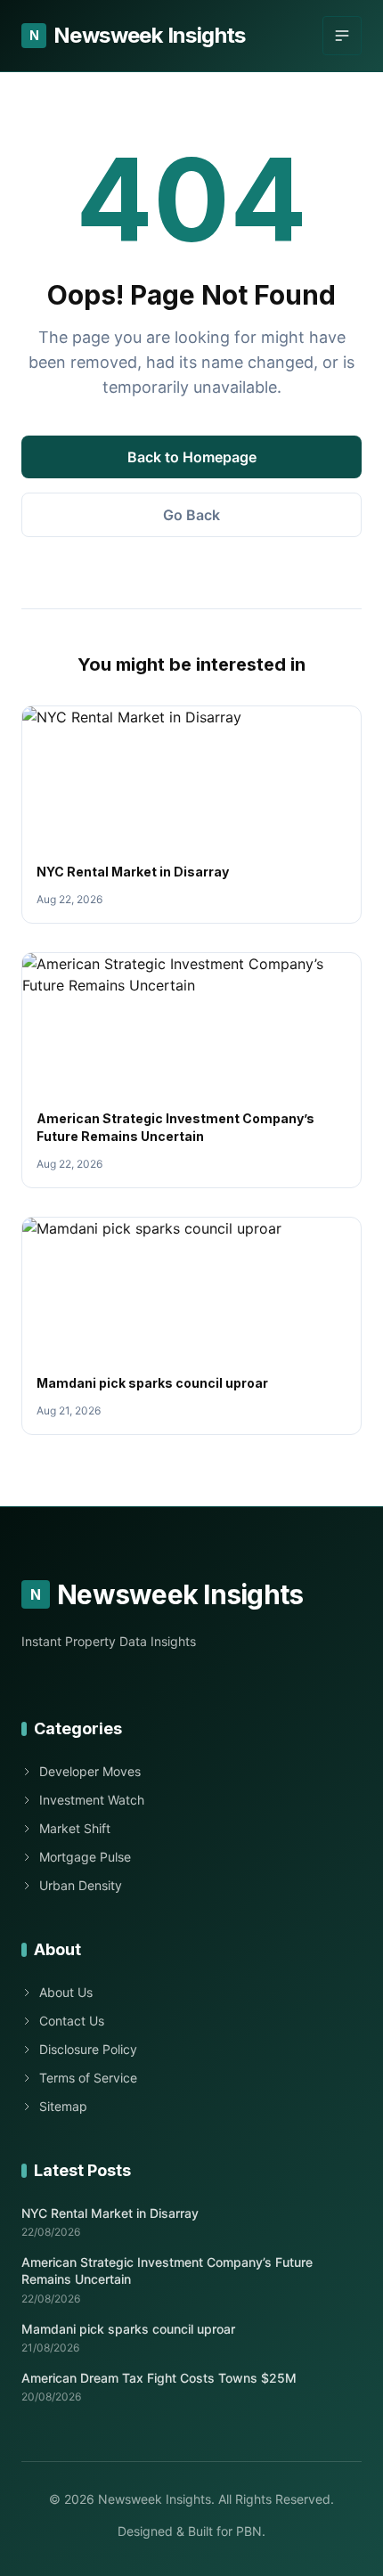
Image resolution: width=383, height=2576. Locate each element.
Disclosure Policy (88, 2049)
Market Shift (75, 1828)
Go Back (191, 515)
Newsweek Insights (138, 35)
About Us (66, 1992)
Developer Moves (90, 1771)
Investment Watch (92, 1800)
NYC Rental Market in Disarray (133, 872)
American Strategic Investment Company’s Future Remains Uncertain (167, 2270)
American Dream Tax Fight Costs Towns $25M (159, 2378)
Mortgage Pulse (85, 1857)
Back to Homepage (192, 457)
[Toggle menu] (342, 36)
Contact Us (72, 2021)
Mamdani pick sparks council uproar (152, 1383)
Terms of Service (88, 2078)
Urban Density (81, 1885)
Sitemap (63, 2106)
